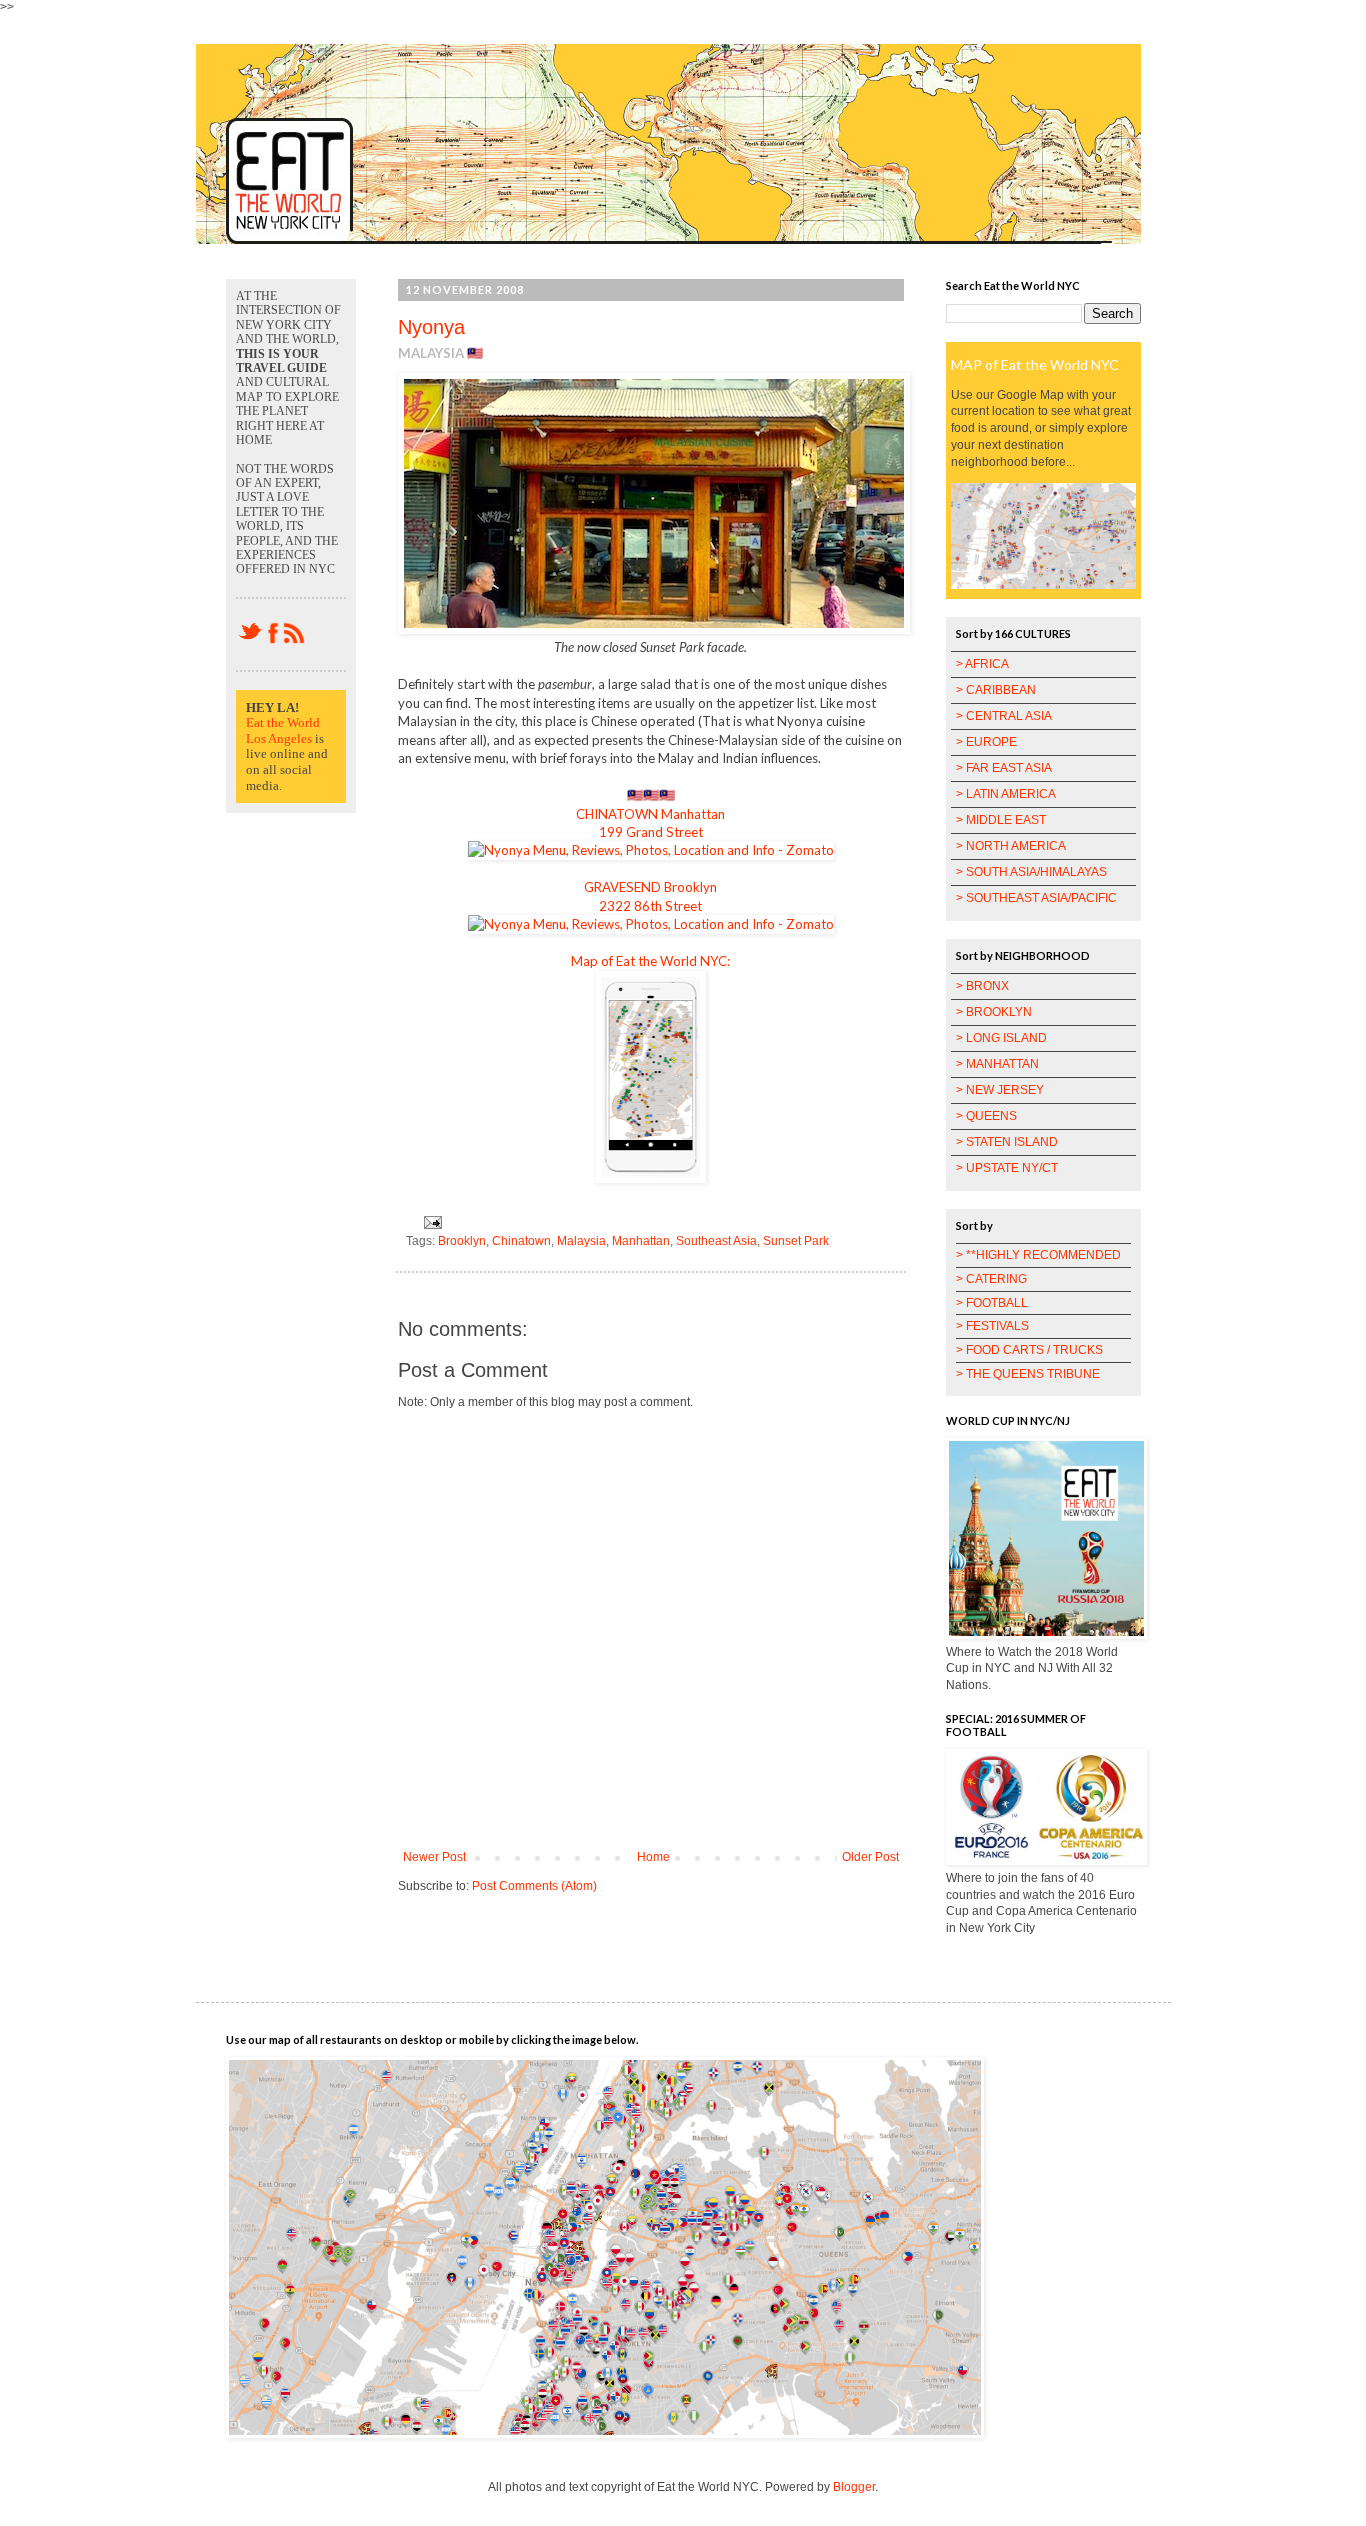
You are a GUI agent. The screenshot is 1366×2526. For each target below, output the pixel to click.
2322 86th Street (650, 906)
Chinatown (521, 1241)
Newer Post (434, 1857)
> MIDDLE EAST (1001, 820)
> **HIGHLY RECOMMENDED (1038, 1255)
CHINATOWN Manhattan (650, 814)
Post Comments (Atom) (534, 1886)
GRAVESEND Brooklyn (650, 887)
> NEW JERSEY (1000, 1090)
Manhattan (641, 1241)
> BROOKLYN (994, 1012)
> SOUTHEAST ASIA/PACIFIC (1036, 898)
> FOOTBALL (992, 1303)
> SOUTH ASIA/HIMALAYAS (1031, 872)
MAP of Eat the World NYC (1035, 364)
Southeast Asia (716, 1241)
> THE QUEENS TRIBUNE (1028, 1374)
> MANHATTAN (997, 1064)
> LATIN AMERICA (1006, 794)
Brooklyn (462, 1241)
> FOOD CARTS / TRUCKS (1029, 1350)
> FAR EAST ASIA (1004, 768)
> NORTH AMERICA (1011, 846)
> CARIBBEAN (996, 690)
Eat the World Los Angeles (283, 730)
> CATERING (991, 1279)
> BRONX (982, 986)
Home (653, 1857)
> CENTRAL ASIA (1004, 716)
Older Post (870, 1857)
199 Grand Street (651, 832)
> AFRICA (982, 664)
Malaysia (581, 1241)
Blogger (854, 2487)
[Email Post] (430, 1221)
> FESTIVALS (992, 1326)
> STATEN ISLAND (1007, 1142)
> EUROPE (986, 742)
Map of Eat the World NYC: (650, 961)
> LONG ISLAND (1001, 1038)
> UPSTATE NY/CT (1007, 1168)
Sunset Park (796, 1241)
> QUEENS (986, 1116)
